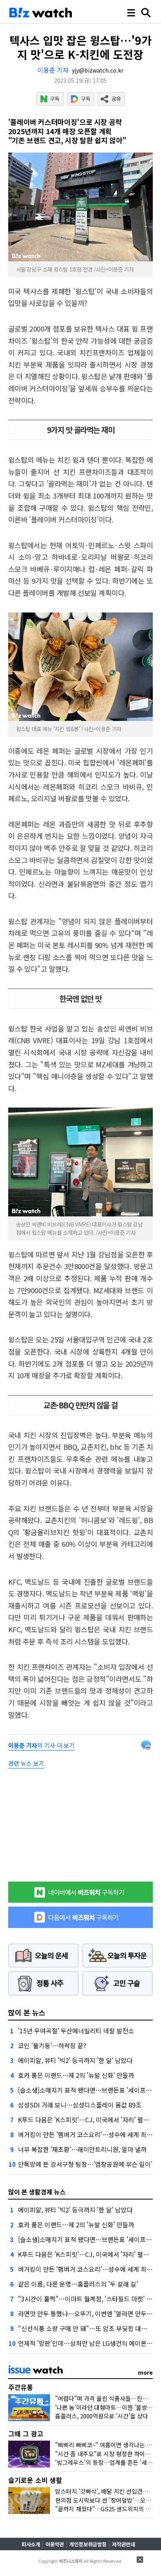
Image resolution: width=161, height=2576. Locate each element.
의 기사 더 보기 (41, 1745)
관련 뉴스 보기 (26, 1763)
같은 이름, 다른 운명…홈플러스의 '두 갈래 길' (78, 2284)
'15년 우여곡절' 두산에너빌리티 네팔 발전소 (76, 2031)
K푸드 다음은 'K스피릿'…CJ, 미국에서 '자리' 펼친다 (86, 2120)
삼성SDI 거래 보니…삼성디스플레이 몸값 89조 (80, 2105)
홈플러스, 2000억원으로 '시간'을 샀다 (102, 2416)
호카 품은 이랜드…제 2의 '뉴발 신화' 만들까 (76, 2075)
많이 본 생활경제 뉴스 (37, 2192)
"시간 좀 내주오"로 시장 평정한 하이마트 (106, 2454)
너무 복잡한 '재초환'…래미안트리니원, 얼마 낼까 (82, 2149)
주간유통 (21, 2387)
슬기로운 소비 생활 (35, 2480)
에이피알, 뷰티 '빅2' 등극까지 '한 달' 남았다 (75, 2060)
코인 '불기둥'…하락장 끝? (52, 2045)
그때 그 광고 (26, 2433)
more (145, 2372)
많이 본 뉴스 (27, 2012)
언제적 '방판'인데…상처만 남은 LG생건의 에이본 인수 (89, 2343)
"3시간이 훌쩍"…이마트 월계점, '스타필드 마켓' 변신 (88, 2299)
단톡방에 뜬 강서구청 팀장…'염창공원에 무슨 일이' (85, 2164)
